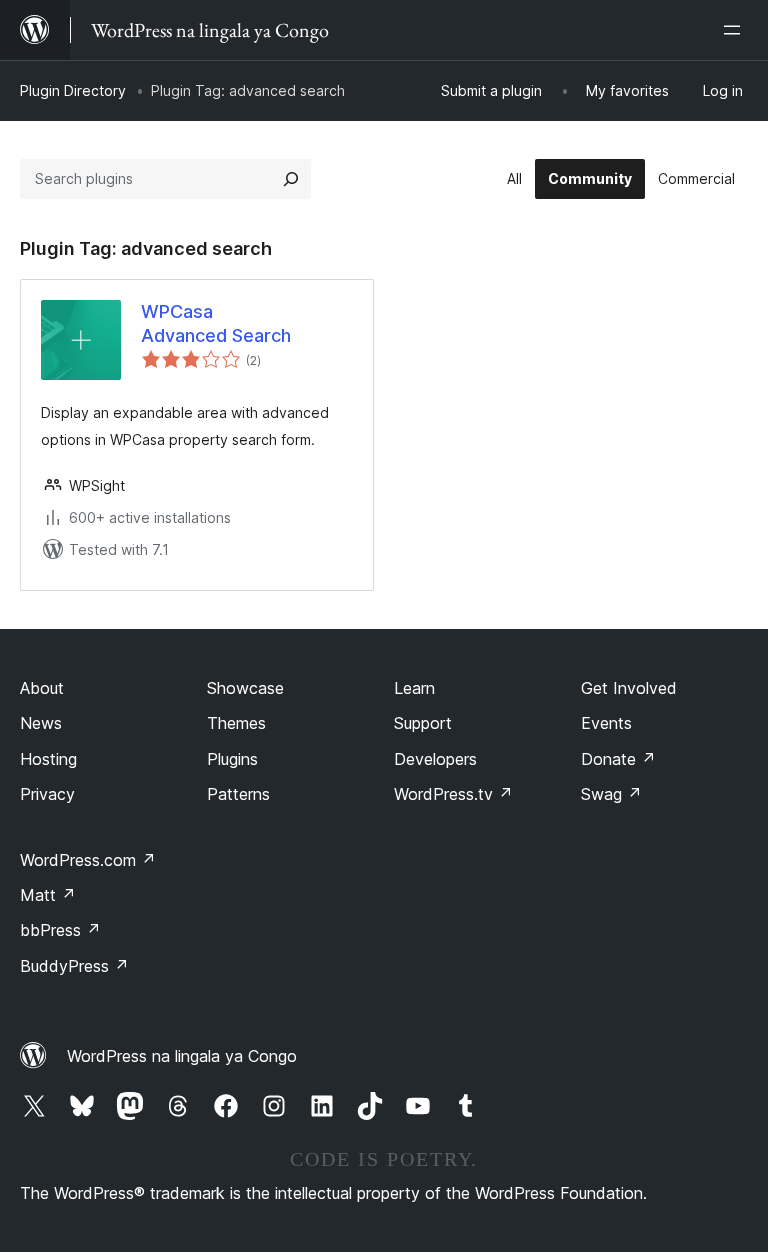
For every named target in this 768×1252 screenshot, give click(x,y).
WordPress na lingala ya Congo (182, 1056)
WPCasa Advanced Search (216, 323)
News (41, 723)
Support (423, 723)
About (42, 688)
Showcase (245, 688)
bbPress (60, 930)
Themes (236, 723)
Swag (611, 794)
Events (606, 723)
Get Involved (629, 688)
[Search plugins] (291, 179)
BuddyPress (74, 966)
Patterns (238, 794)
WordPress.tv (453, 794)
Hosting (48, 759)
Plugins (232, 759)
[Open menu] (736, 30)
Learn (414, 688)
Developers (435, 759)
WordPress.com (88, 860)
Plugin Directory (73, 90)
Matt (48, 895)
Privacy (47, 794)
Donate (618, 759)
